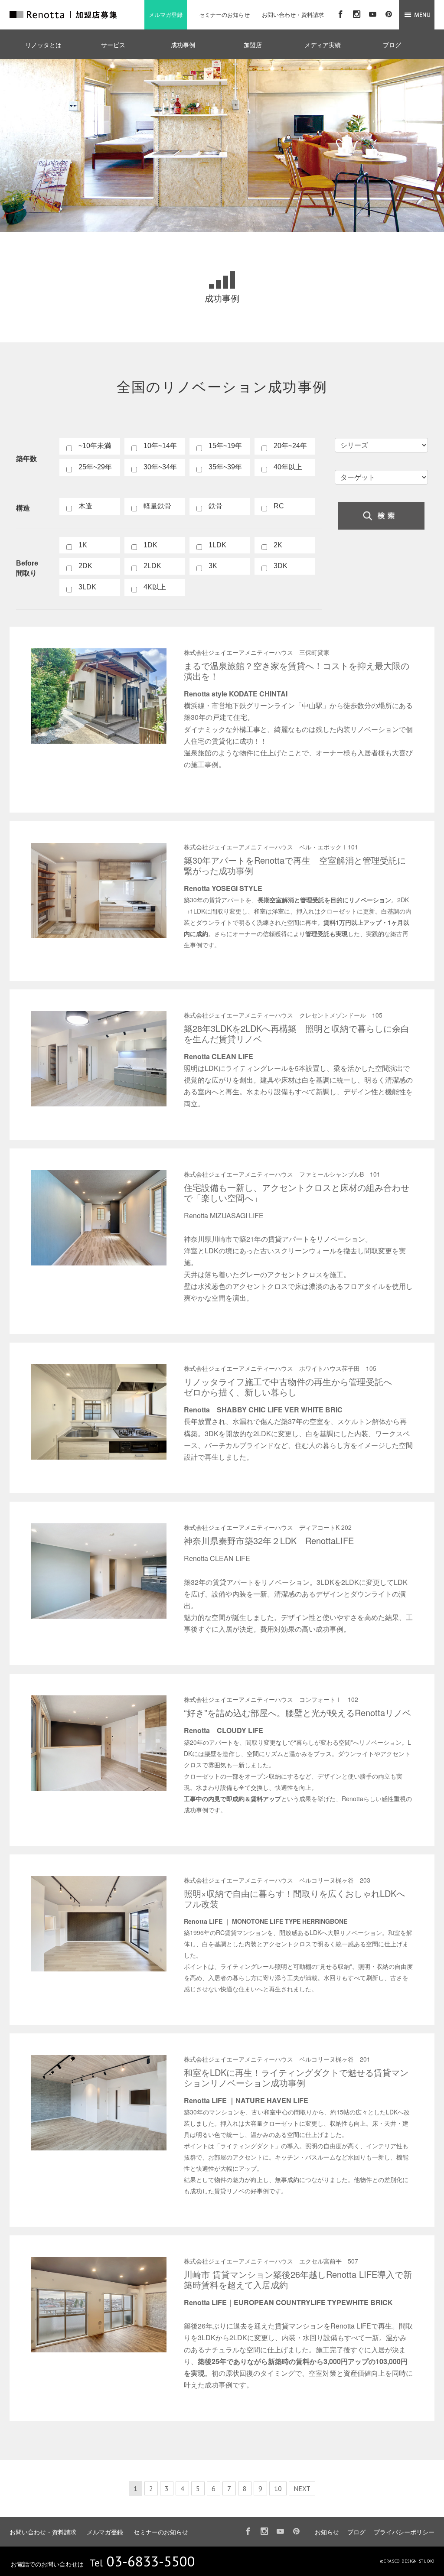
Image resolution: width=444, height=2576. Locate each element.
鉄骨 (215, 506)
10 (278, 2488)
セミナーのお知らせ (224, 15)
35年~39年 (225, 467)
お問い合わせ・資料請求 (293, 15)
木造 (85, 506)
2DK (85, 566)
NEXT (302, 2488)
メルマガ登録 (166, 15)
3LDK (87, 587)
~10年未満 (95, 446)
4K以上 (155, 587)
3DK (281, 566)
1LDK (217, 545)
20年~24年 (290, 446)
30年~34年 (160, 467)
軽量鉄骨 (157, 506)
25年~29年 (95, 467)
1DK (150, 545)
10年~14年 (160, 446)
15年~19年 (225, 446)
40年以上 (288, 467)
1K (83, 545)
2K (278, 545)
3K (213, 566)
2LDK (152, 566)
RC (279, 506)
